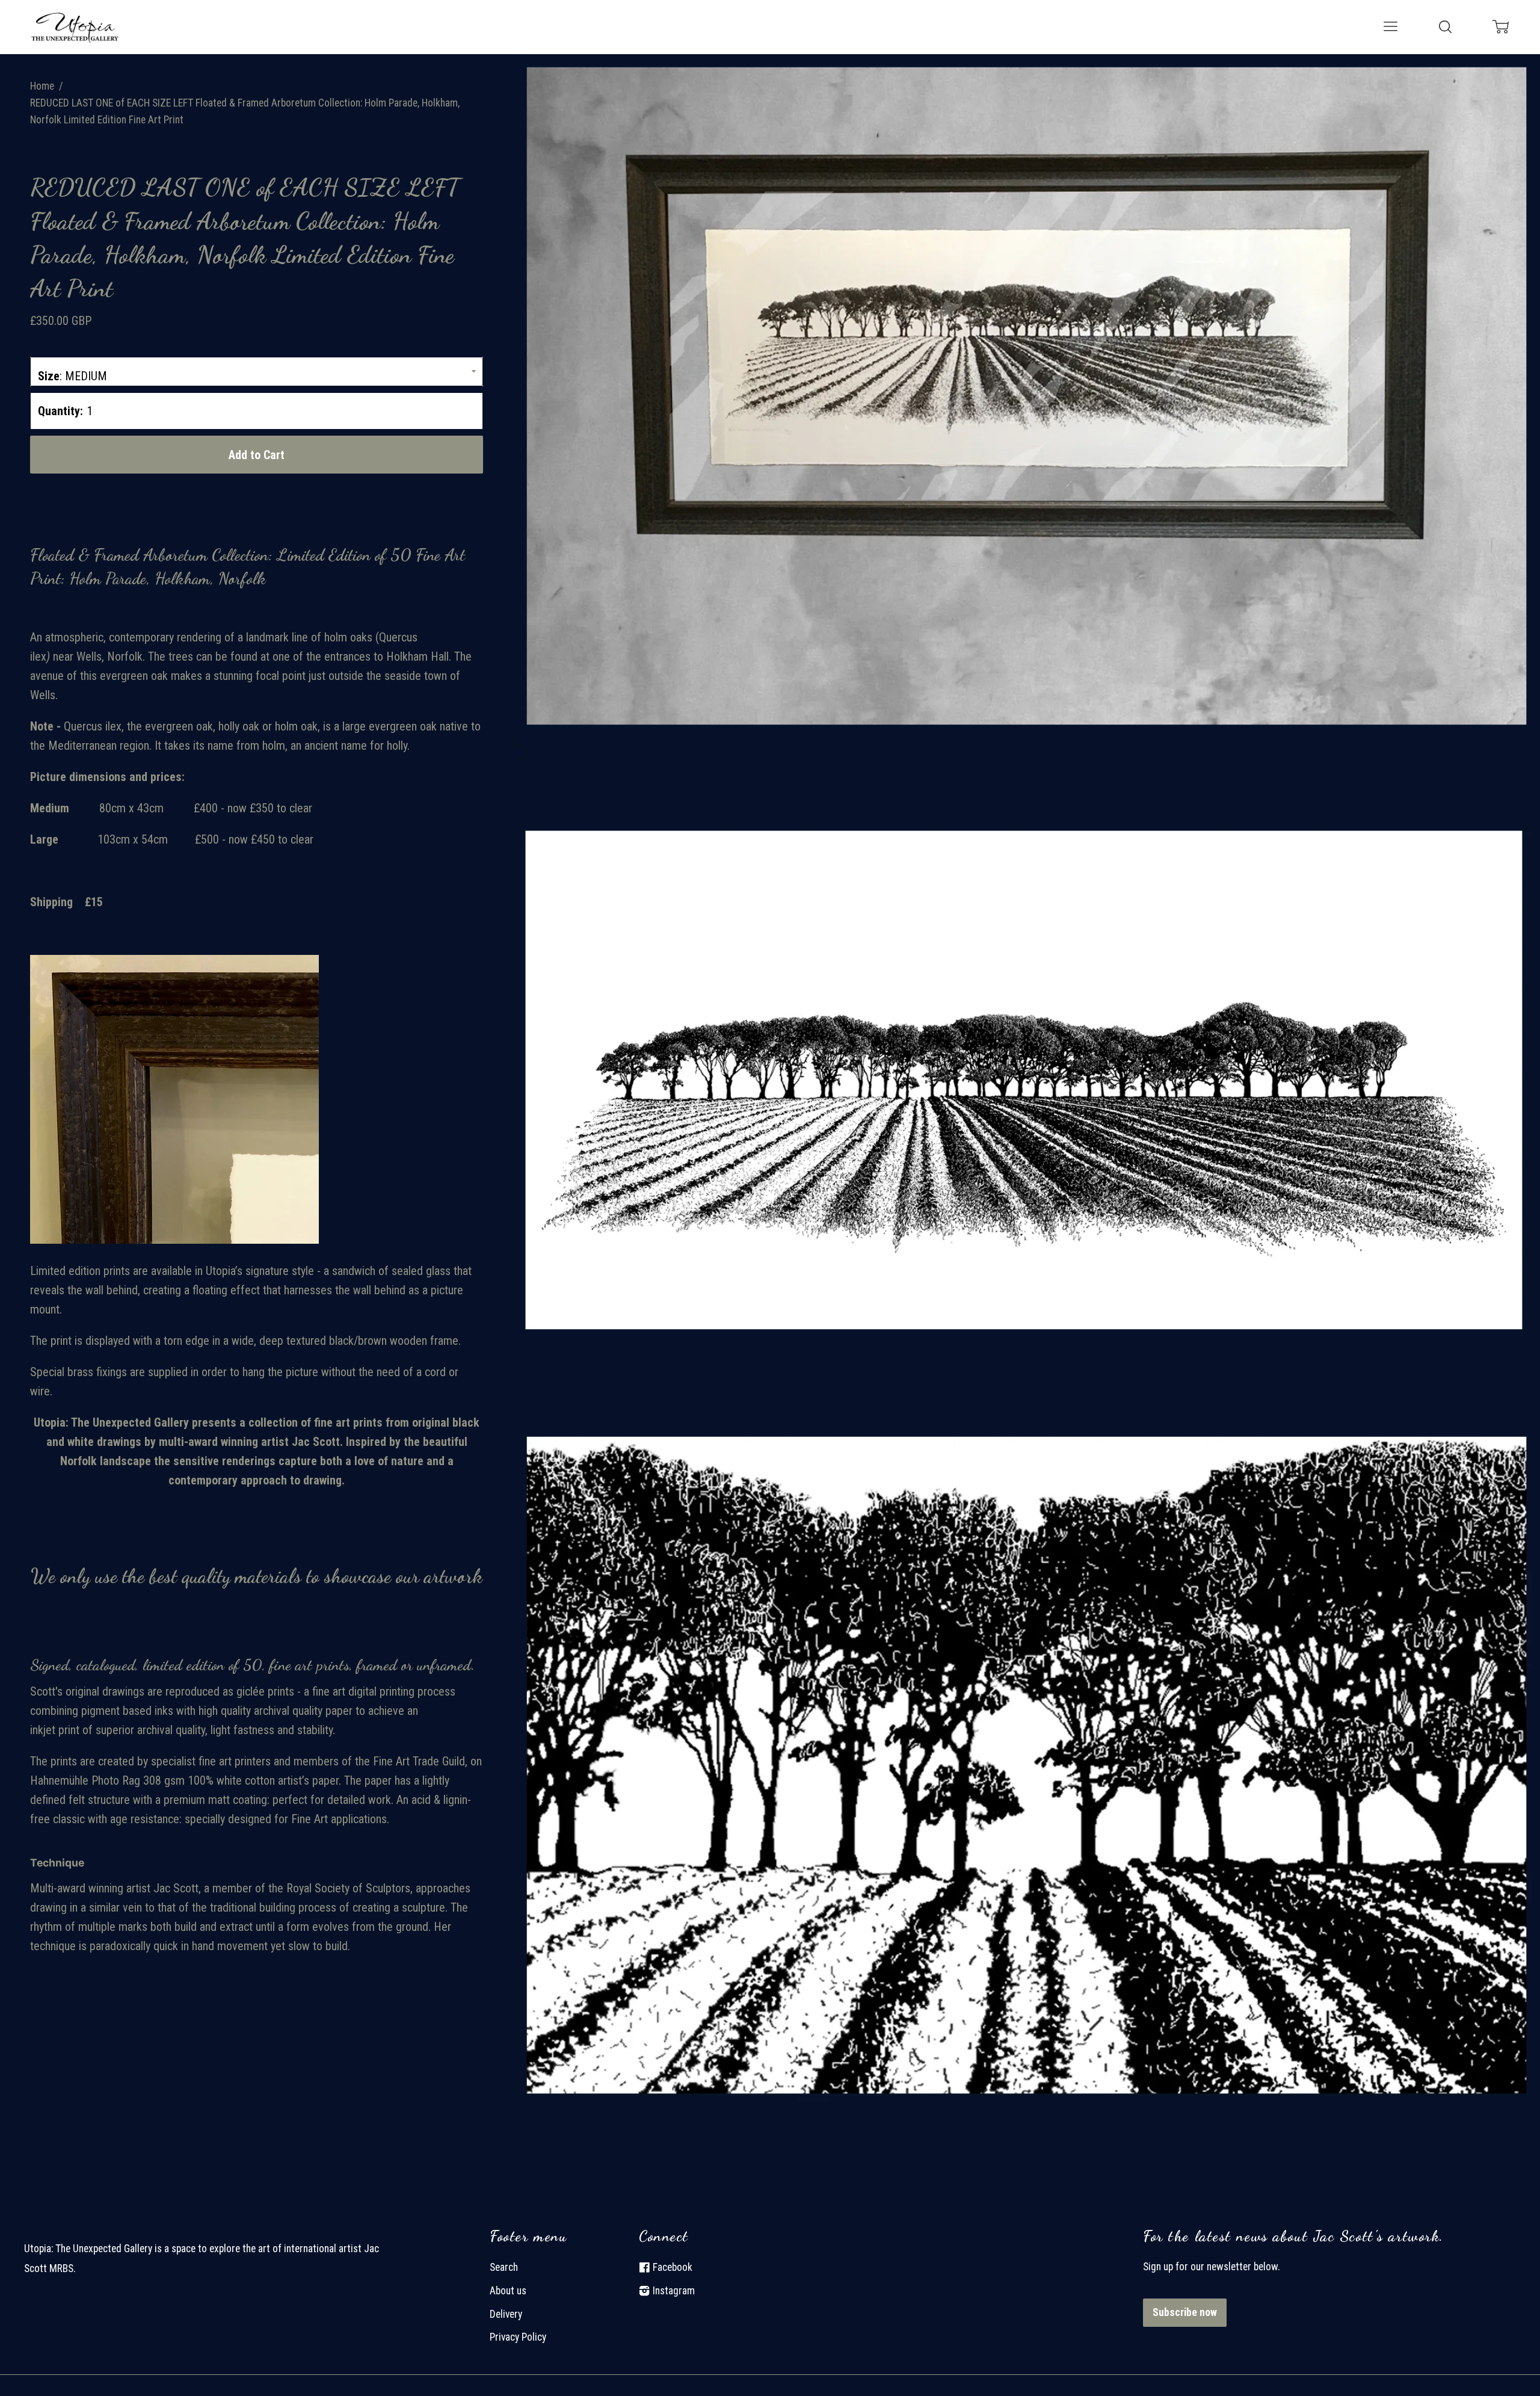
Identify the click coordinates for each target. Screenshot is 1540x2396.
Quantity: (60, 411)
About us (508, 2291)
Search (504, 2267)
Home (42, 86)
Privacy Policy (518, 2337)
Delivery (506, 2314)
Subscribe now (1185, 2312)
